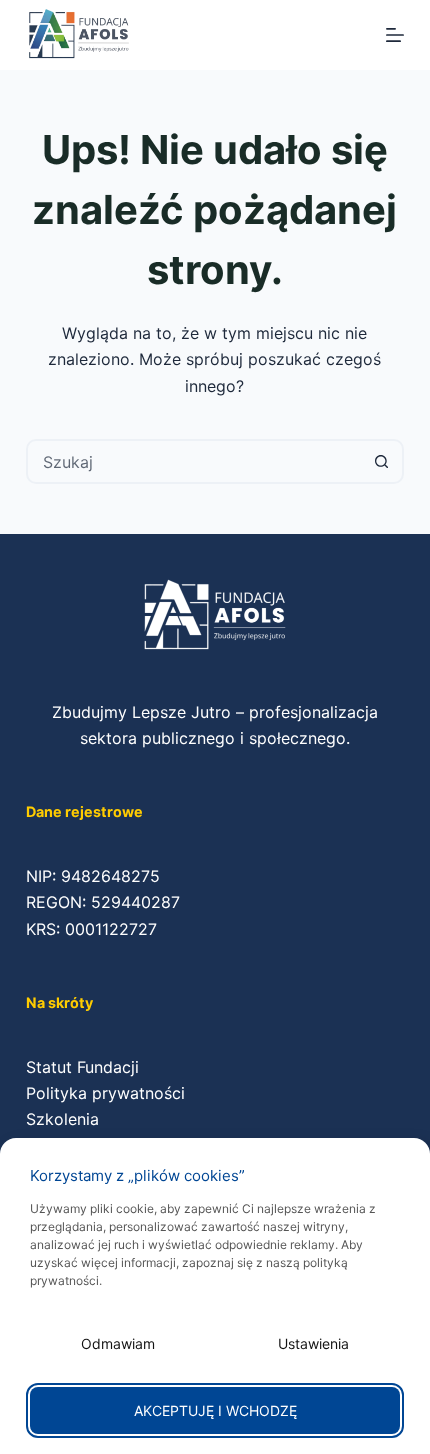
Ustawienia (313, 1343)
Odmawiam (118, 1343)
